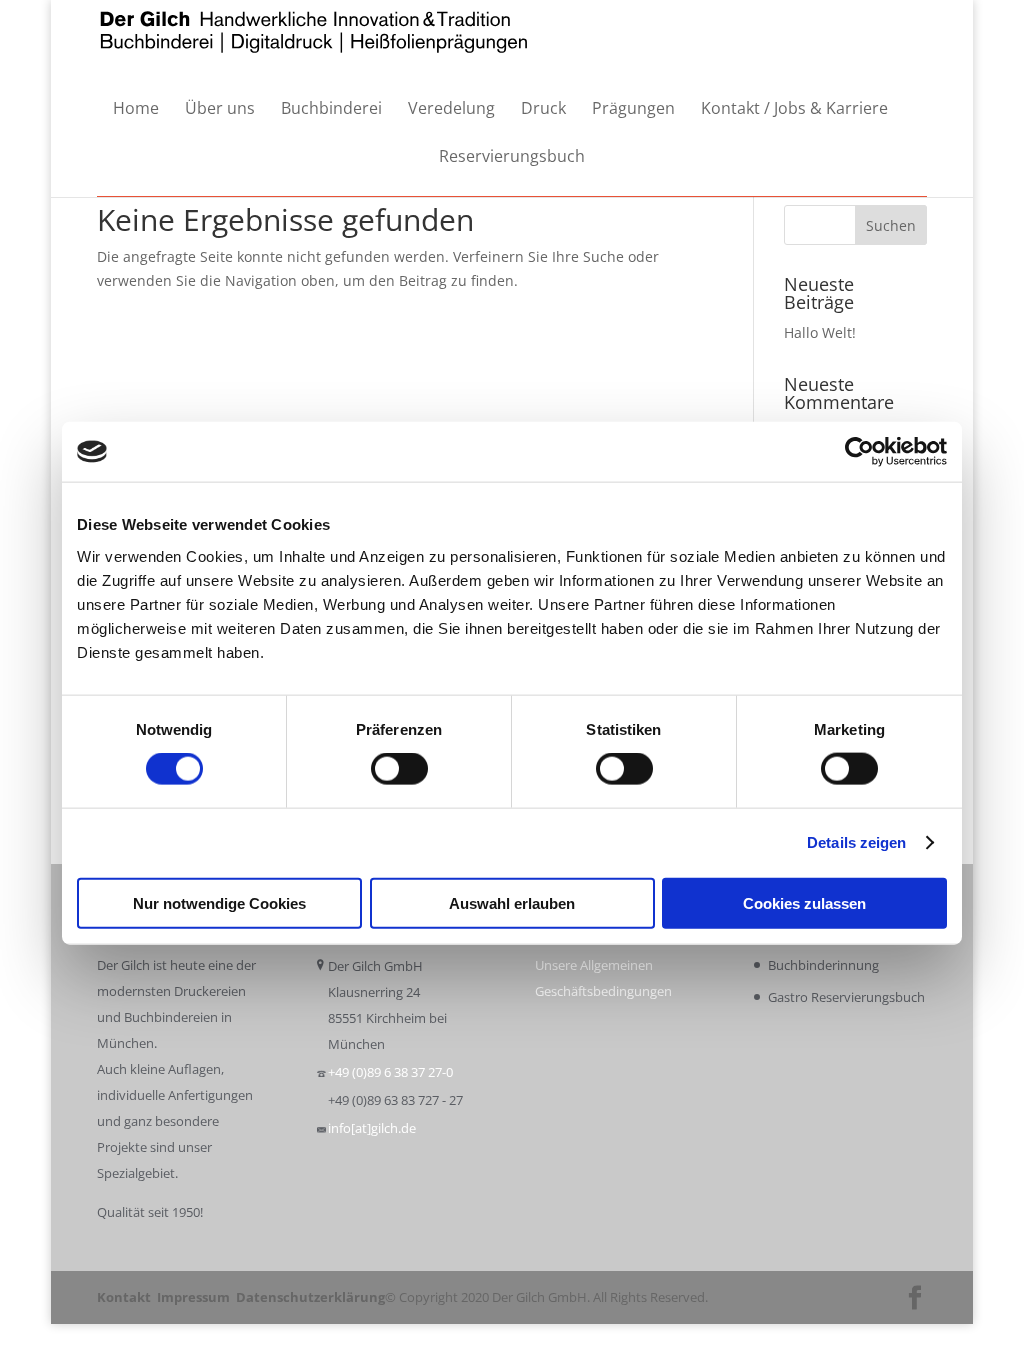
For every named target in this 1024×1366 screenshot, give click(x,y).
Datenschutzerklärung (310, 1297)
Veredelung (451, 109)
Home (136, 109)
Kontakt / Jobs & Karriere (794, 109)
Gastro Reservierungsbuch (846, 997)
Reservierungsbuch (512, 157)
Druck (543, 109)
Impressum (193, 1297)
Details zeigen (856, 842)
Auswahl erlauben (512, 902)
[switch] (399, 769)
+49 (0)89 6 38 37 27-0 (390, 1072)
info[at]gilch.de (372, 1128)
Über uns (220, 109)
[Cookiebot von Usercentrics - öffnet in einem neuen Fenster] (859, 452)
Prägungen (633, 109)
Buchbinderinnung (823, 965)
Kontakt (124, 1297)
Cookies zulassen (804, 902)
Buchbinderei (331, 109)
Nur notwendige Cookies (219, 902)
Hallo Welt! (820, 332)
